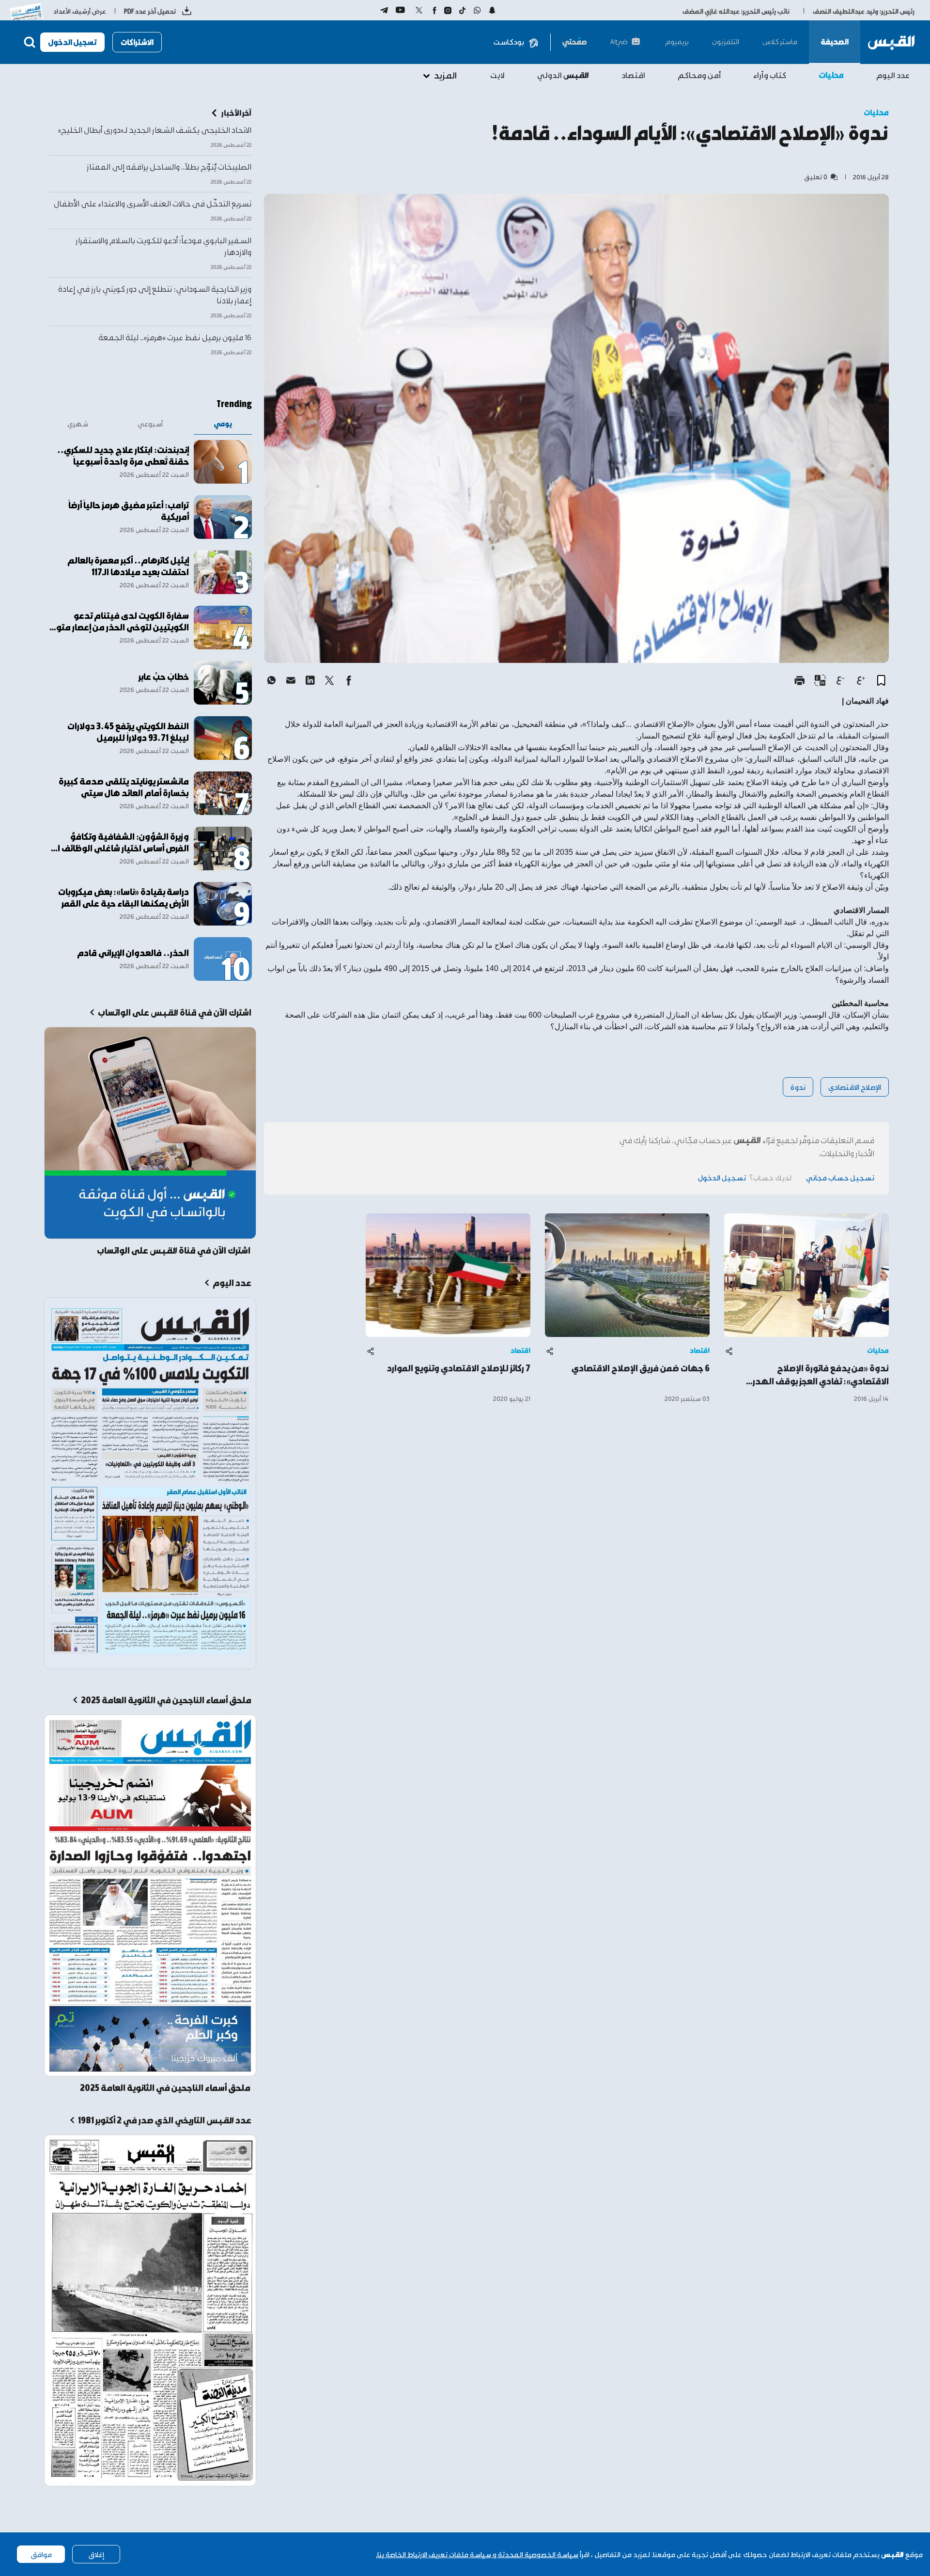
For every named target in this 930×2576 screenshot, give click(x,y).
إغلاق (96, 2554)
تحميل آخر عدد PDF (150, 11)
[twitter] (329, 680)
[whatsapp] (271, 680)
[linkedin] (310, 680)
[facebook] (349, 680)
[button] (881, 680)
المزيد (445, 75)
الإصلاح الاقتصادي (855, 1087)
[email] (291, 680)
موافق (41, 2554)
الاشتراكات (137, 42)
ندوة (798, 1087)
